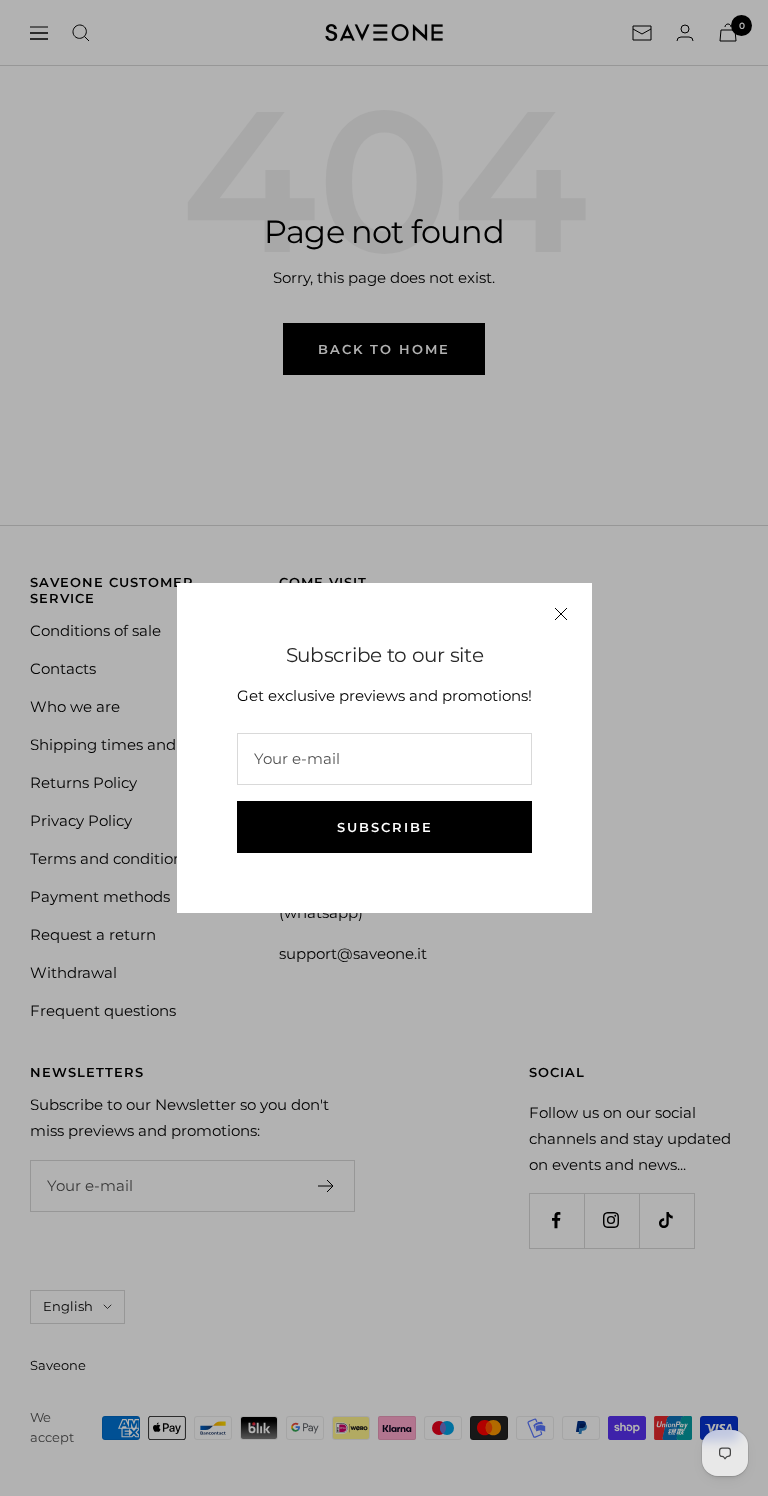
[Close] (561, 614)
